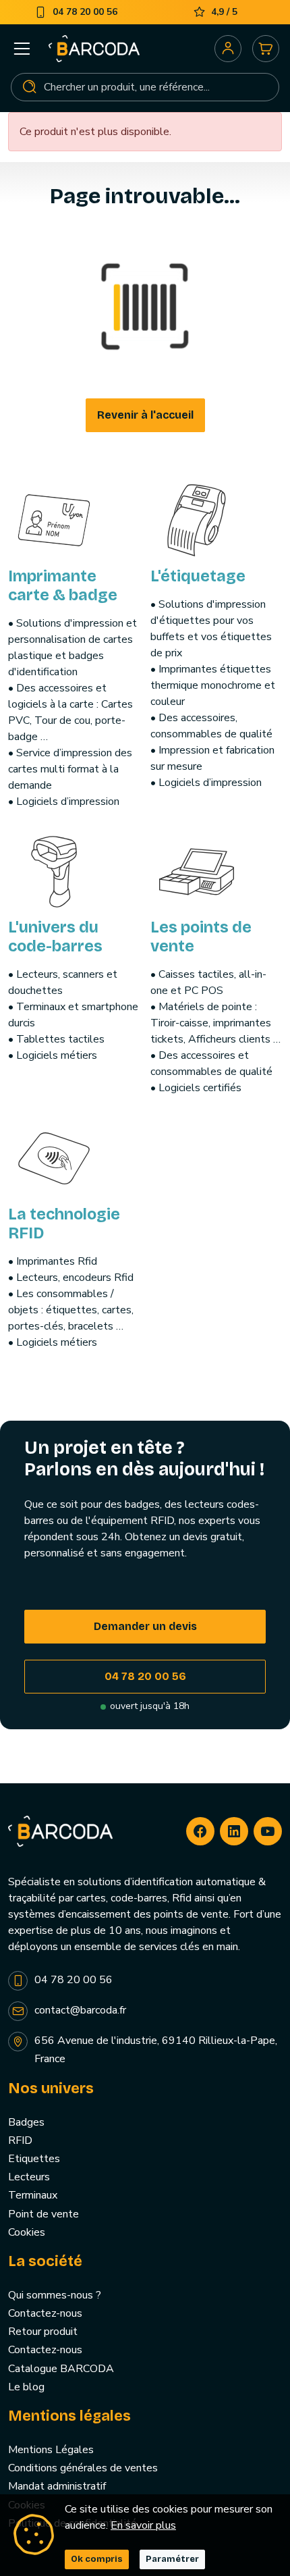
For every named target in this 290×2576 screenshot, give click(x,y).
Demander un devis (145, 1626)
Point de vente (43, 2214)
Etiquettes (34, 2159)
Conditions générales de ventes (83, 2468)
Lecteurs (29, 2177)
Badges (26, 2122)
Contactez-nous (45, 2313)
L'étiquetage (198, 576)
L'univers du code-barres (55, 937)
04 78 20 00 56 (145, 1676)
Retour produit (43, 2332)
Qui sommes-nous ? (55, 2295)
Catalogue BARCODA (61, 2369)
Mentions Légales (51, 2450)
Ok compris (97, 2559)
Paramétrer (172, 2559)
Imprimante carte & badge (63, 585)
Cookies (27, 2232)
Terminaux (33, 2195)
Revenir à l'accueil (145, 415)
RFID (20, 2140)
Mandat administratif (57, 2486)
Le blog (26, 2387)
